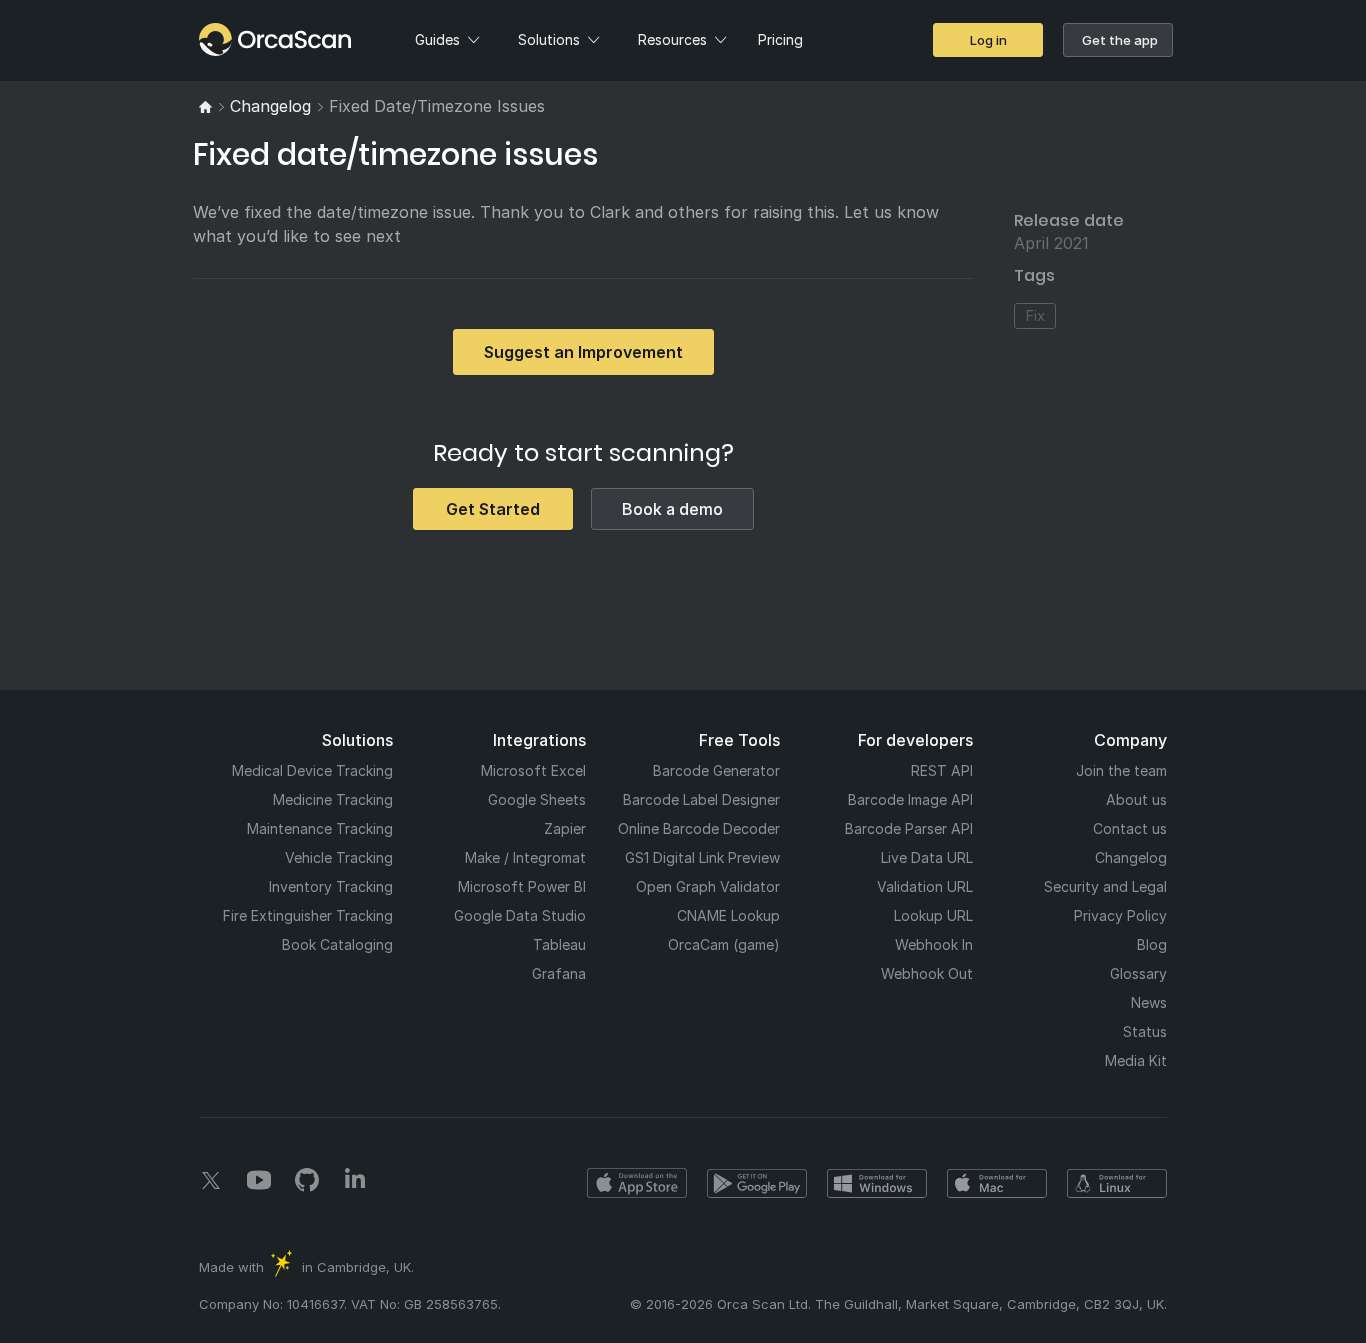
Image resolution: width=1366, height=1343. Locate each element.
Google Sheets (537, 799)
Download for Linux (1117, 1183)
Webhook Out (927, 973)
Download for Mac (997, 1183)
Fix (1035, 315)
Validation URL (925, 886)
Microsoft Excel (533, 770)
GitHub (307, 1180)
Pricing (780, 39)
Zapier (565, 828)
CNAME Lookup (728, 915)
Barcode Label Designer (701, 799)
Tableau (559, 944)
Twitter (211, 1180)
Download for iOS (637, 1183)
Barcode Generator (716, 770)
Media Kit (1136, 1060)
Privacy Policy (1120, 915)
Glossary (1138, 973)
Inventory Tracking (331, 886)
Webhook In (934, 944)
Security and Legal (1105, 886)
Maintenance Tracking (320, 828)
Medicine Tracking (333, 799)
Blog (1152, 944)
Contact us (1130, 828)
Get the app (1120, 40)
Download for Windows (877, 1183)
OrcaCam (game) (724, 944)
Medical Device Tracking (312, 770)
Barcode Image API (910, 799)
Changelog (1131, 857)
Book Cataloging (337, 944)
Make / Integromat (525, 857)
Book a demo (672, 509)
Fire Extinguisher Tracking (308, 915)
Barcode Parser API (909, 828)
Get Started (493, 509)
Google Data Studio (520, 915)
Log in (988, 40)
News (1149, 1002)
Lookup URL (933, 915)
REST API (942, 770)
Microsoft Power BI (522, 886)
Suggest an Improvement (583, 352)
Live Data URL (927, 857)
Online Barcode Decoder (699, 828)
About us (1136, 799)
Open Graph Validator (708, 886)
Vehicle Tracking (339, 857)
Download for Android (757, 1183)
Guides (437, 39)
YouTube (259, 1180)
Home (234, 39)
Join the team (1121, 770)
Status (1145, 1031)
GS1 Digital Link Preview (702, 857)
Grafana (559, 973)
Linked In (355, 1180)
